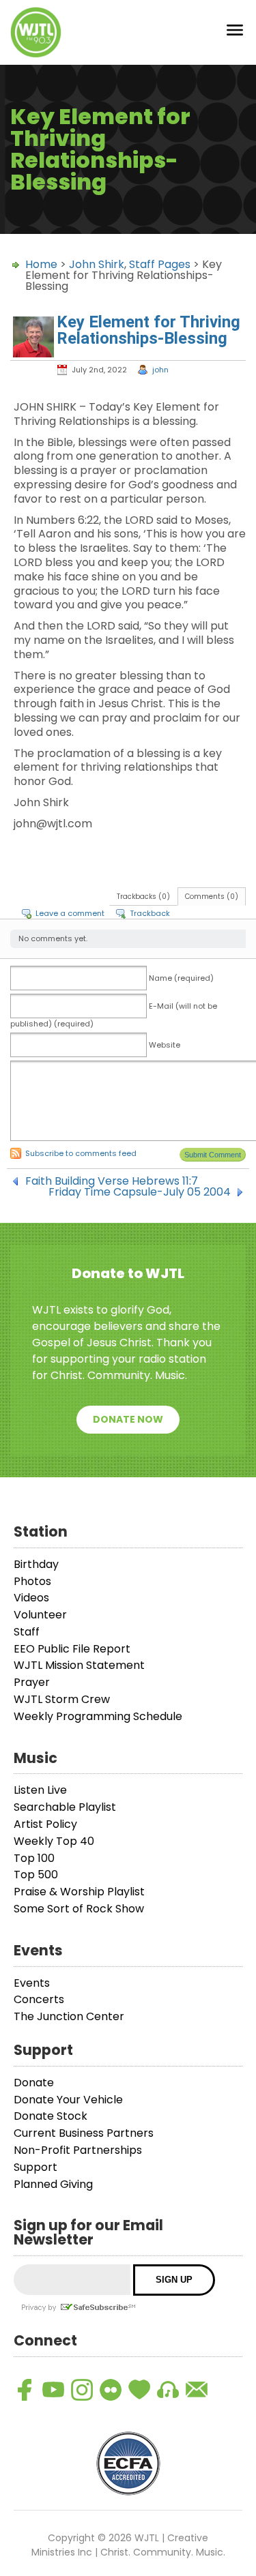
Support (35, 2167)
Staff (27, 1632)
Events (32, 1983)
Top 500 (36, 1875)
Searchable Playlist (65, 1807)
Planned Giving (53, 2184)
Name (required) (181, 978)
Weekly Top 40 (54, 1841)
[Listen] (168, 2390)
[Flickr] (111, 2390)
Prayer (32, 1682)
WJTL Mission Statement (79, 1665)
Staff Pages (160, 264)
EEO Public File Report (72, 1649)
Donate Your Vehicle (68, 2100)
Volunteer (40, 1615)
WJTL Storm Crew (62, 1699)
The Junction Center (69, 2016)
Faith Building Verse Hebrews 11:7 (112, 1181)
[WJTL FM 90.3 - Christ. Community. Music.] (36, 32)
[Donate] (139, 2390)
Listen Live (40, 1790)
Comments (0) (212, 897)
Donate (34, 2083)
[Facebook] (25, 2390)
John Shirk (97, 264)
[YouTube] (53, 2390)
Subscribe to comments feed (81, 1153)
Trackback (150, 913)
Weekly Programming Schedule (98, 1716)
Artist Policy (45, 1824)
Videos (31, 1598)
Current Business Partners (84, 2133)
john (160, 370)
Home (41, 264)
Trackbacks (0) (143, 897)
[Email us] (197, 2390)
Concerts (39, 1999)
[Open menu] (235, 32)
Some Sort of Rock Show (79, 1909)
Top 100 (34, 1858)
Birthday (36, 1564)
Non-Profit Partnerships (78, 2150)
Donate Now (128, 1419)
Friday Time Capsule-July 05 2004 (140, 1192)
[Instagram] (82, 2390)
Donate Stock (51, 2116)
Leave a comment (70, 913)
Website (165, 1045)
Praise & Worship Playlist (79, 1892)
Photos (32, 1581)
